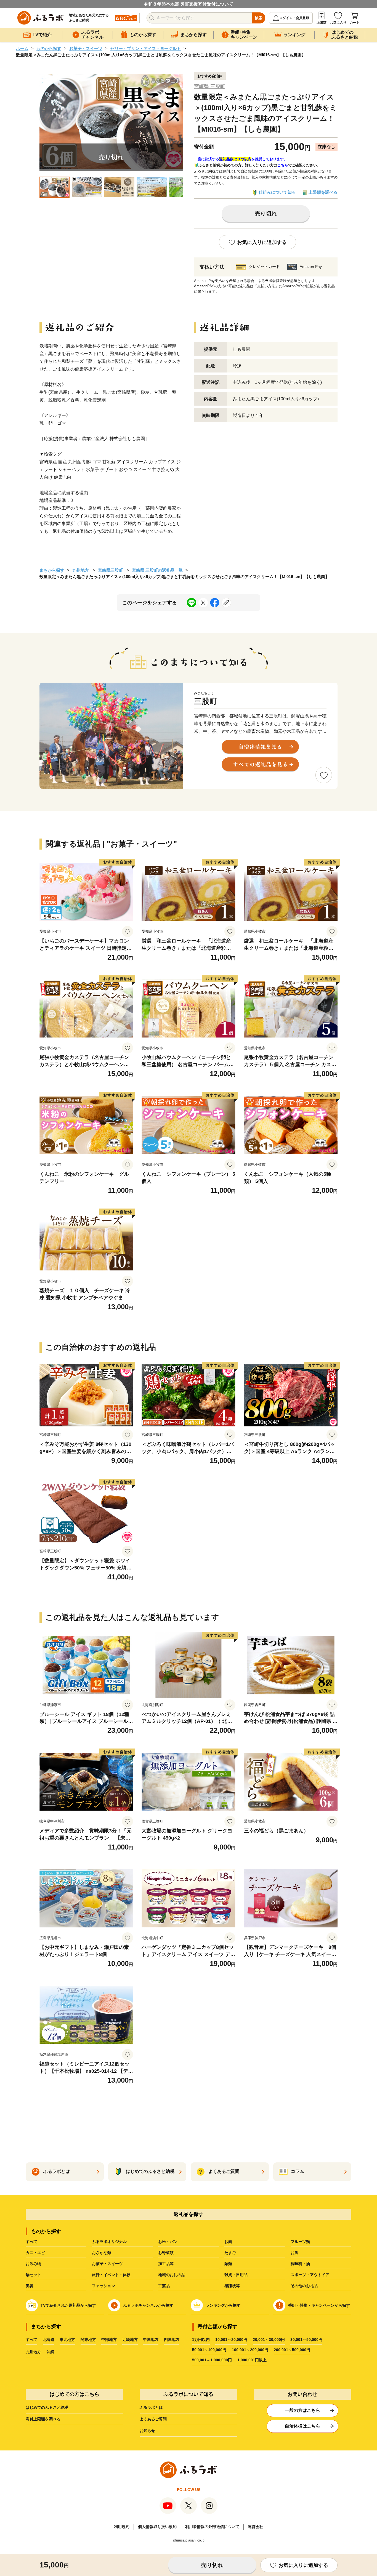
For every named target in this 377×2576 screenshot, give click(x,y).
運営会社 (256, 2527)
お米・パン (168, 2242)
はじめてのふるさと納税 (47, 2407)
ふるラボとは (151, 2407)
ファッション (103, 2286)
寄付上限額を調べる (43, 2419)
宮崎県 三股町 (210, 86)
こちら (283, 165)
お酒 (294, 2253)
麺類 (228, 2264)
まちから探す (52, 570)
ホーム (22, 48)
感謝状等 (232, 2286)
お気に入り (338, 23)
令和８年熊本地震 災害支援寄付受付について (189, 4)
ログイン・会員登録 (294, 18)
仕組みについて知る (277, 192)
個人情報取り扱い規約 (157, 2527)
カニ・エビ (35, 2253)
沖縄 (51, 2352)
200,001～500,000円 (292, 2350)
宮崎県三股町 (110, 570)
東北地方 (67, 2340)
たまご (230, 2253)
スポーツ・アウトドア (310, 2275)
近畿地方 (130, 2340)
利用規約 (122, 2527)
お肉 (228, 2242)
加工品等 (166, 2264)
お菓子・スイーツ (86, 48)
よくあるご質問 (153, 2419)
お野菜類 (166, 2253)
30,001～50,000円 (306, 2340)
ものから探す (49, 48)
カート (355, 23)
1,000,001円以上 (252, 2360)
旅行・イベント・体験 (111, 2275)
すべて (31, 2242)
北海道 (49, 2340)
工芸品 (164, 2286)
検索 (259, 18)
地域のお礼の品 (172, 2275)
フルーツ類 (300, 2242)
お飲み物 (33, 2264)
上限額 (322, 23)
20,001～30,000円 (269, 2340)
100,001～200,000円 (250, 2350)
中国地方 (151, 2340)
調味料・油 (300, 2264)
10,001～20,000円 (231, 2340)
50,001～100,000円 (209, 2350)
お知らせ (147, 2431)
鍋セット (33, 2275)
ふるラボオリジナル (109, 2242)
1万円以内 (201, 2340)
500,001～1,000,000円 (212, 2360)
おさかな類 (102, 2253)
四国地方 (172, 2340)
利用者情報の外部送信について (212, 2527)
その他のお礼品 (304, 2286)
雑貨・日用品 (236, 2275)
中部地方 (109, 2340)
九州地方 (81, 570)
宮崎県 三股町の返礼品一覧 (157, 570)
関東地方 (88, 2340)
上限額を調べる (323, 192)
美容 (30, 2286)
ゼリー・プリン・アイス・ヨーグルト (146, 48)
